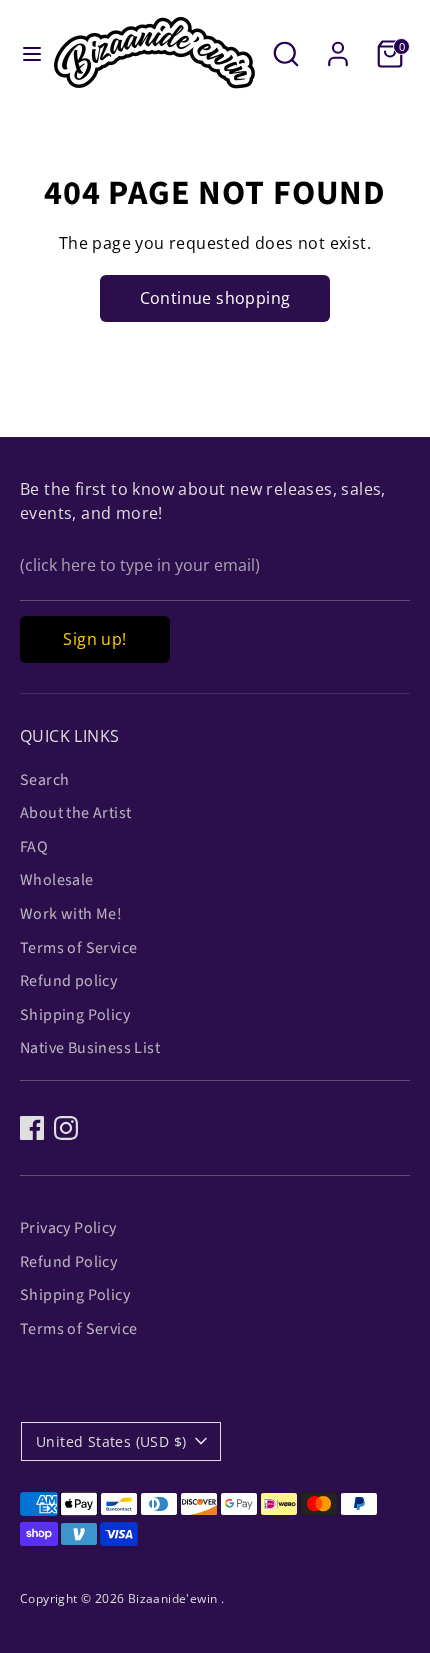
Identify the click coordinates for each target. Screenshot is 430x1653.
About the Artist (75, 813)
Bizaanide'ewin (174, 1598)
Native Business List (90, 1048)
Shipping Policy (75, 1015)
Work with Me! (71, 914)
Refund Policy (68, 1262)
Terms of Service (78, 948)
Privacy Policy (68, 1228)
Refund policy (68, 981)
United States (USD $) (111, 1441)
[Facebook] (32, 1128)
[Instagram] (66, 1128)
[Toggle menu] (26, 54)
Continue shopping (215, 298)
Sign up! (94, 639)
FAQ (34, 847)
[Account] (338, 46)
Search (44, 780)
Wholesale (57, 880)
